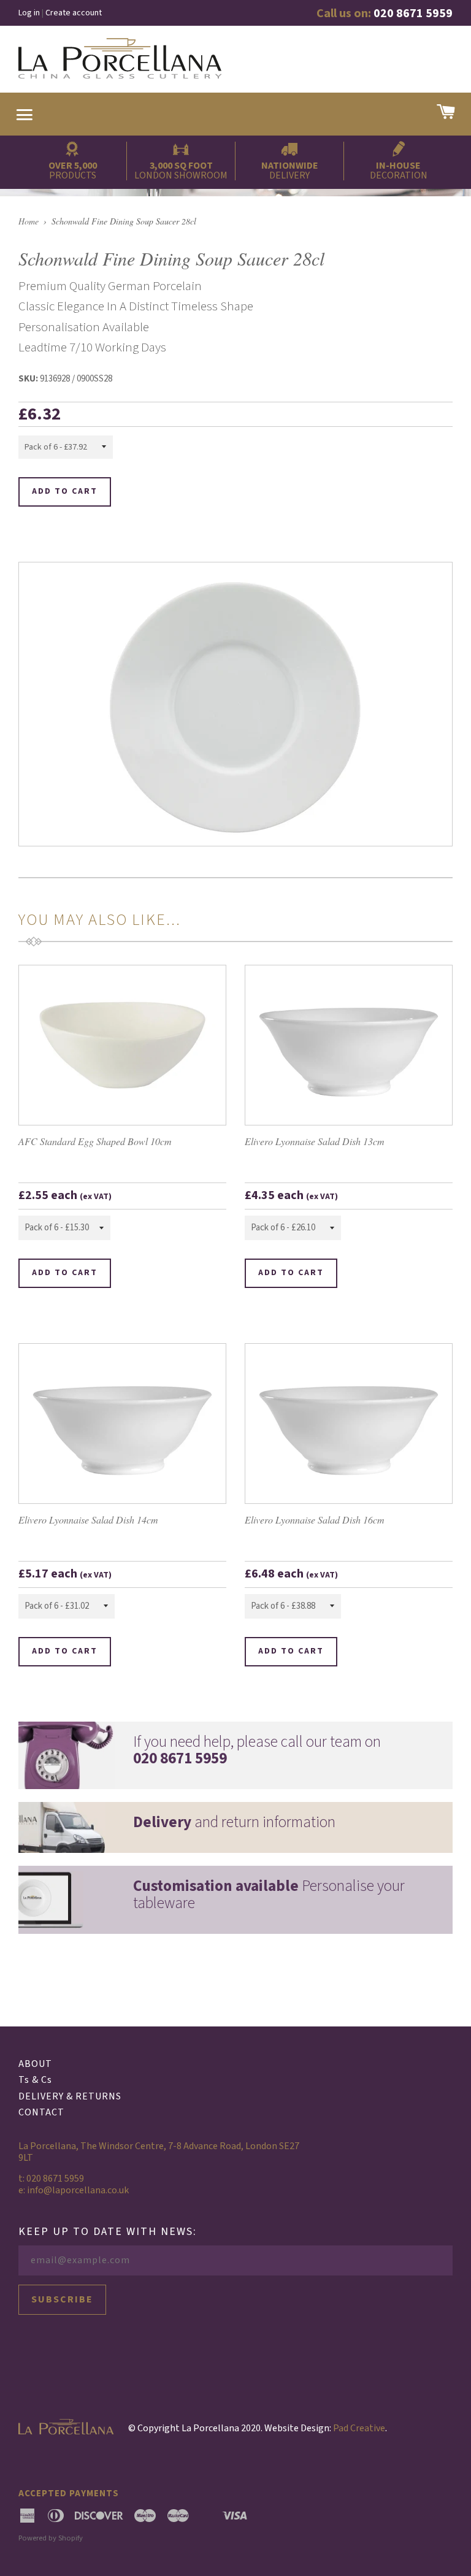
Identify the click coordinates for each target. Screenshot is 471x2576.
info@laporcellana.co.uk (78, 2190)
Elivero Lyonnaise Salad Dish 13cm (315, 1141)
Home (29, 221)
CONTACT (41, 2112)
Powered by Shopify (51, 2538)
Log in (29, 13)
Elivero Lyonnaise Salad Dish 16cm (315, 1520)
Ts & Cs (35, 2080)
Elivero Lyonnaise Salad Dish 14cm (88, 1520)
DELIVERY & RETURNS (70, 2096)
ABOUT (35, 2064)
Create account (74, 13)
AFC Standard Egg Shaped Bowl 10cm (95, 1141)
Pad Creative (359, 2428)
